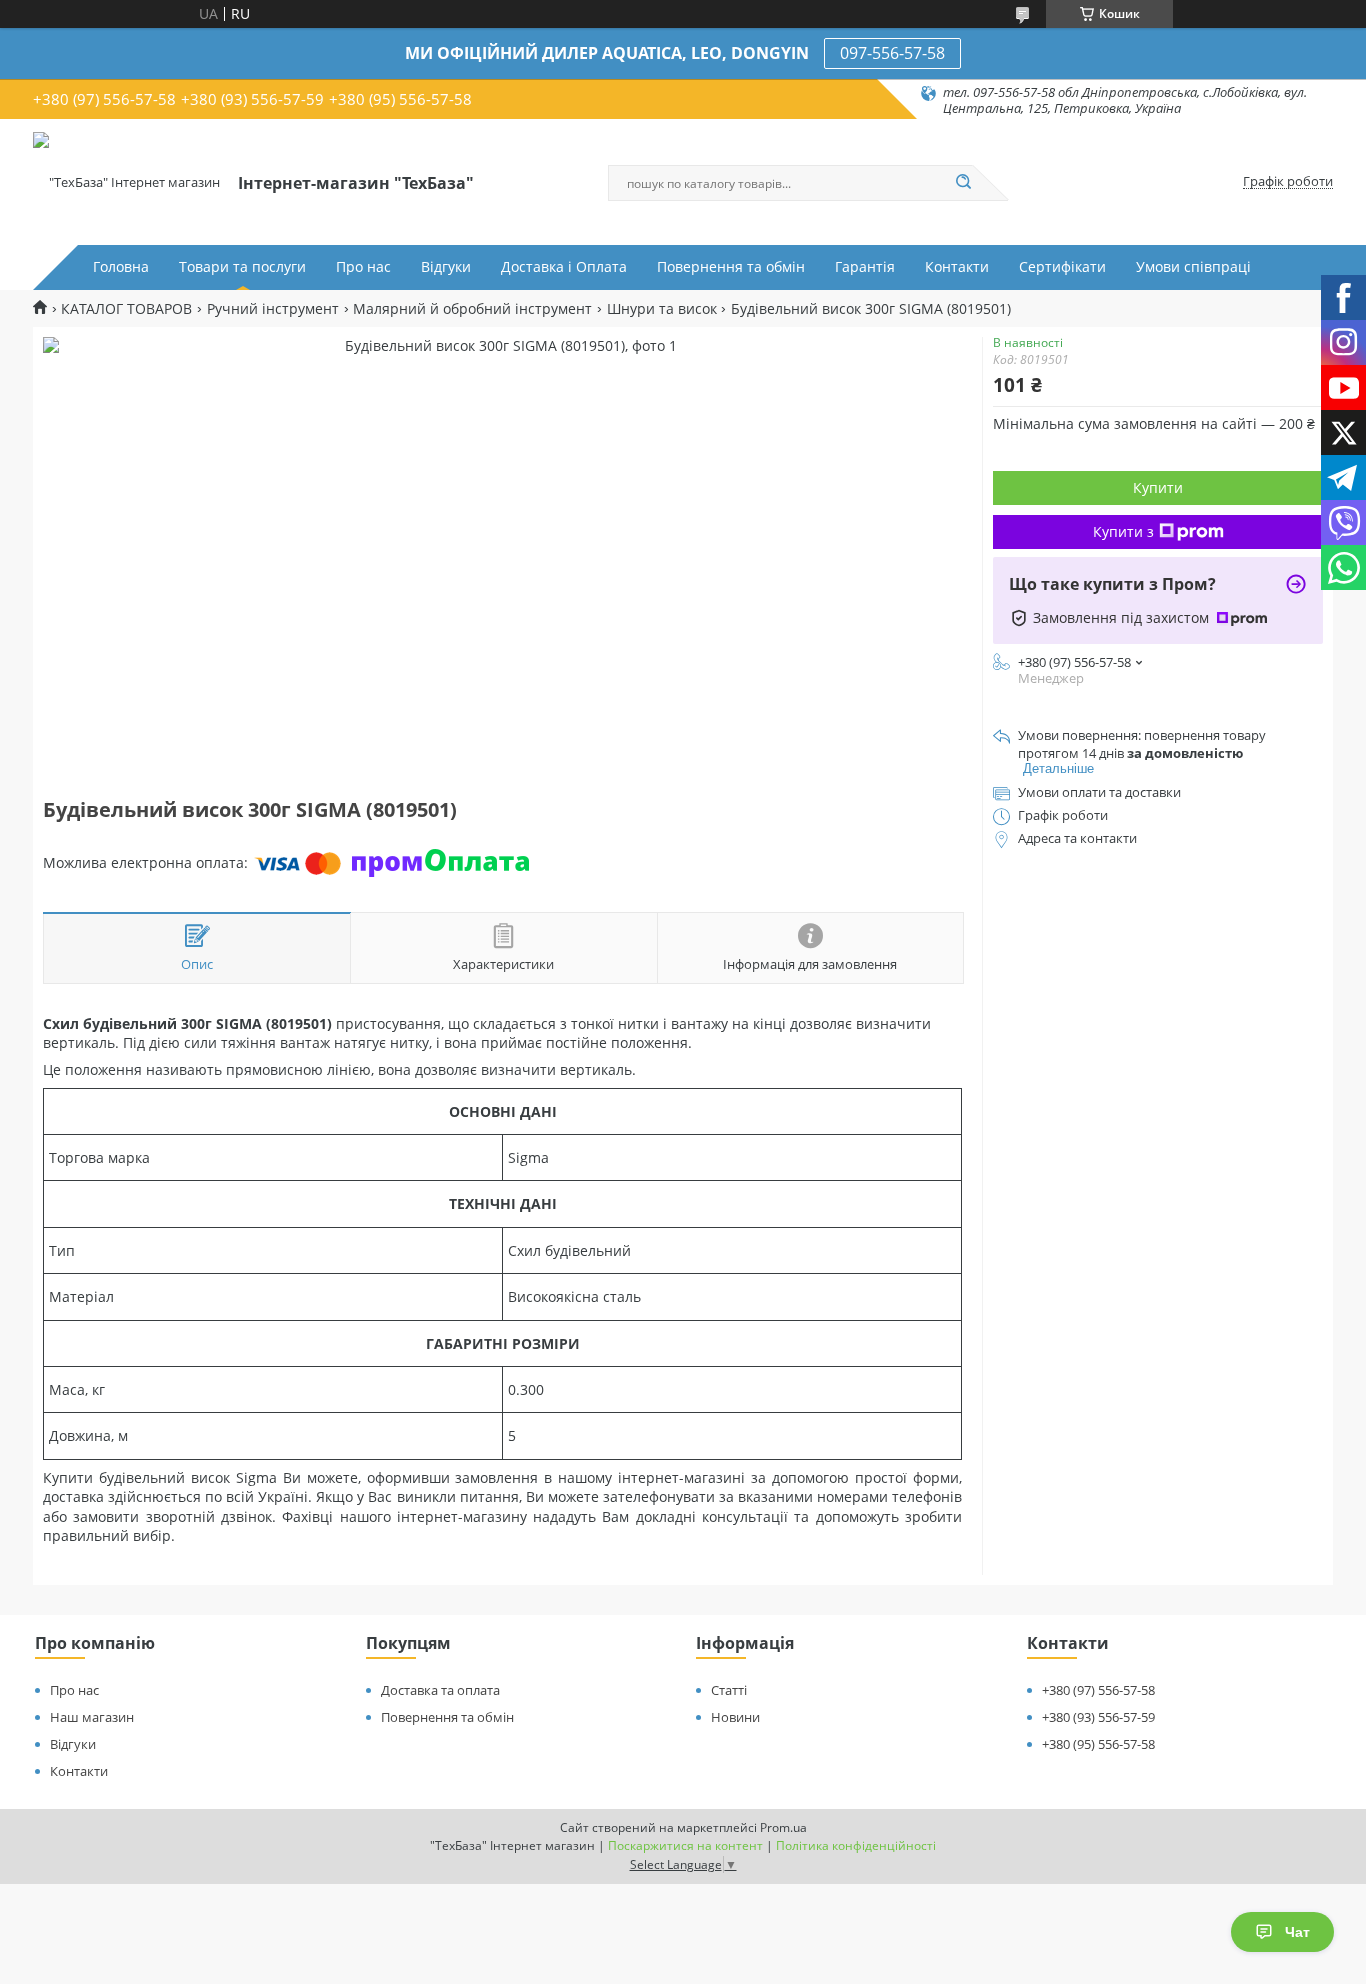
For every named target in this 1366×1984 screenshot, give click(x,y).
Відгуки (446, 267)
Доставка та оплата (440, 1690)
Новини (735, 1717)
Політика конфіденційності (856, 1845)
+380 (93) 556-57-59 (1098, 1717)
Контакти (957, 267)
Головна (121, 267)
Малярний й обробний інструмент (472, 309)
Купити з (1123, 531)
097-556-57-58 (892, 53)
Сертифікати (1062, 267)
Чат (1297, 1932)
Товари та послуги (242, 267)
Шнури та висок (662, 309)
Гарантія (865, 267)
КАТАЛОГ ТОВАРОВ (126, 309)
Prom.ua (783, 1827)
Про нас (363, 267)
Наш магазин (92, 1717)
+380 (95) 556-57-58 (1098, 1744)
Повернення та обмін (731, 267)
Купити (1158, 487)
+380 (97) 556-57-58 (1098, 1690)
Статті (729, 1690)
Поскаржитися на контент (685, 1845)
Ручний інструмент (273, 309)
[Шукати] (963, 183)
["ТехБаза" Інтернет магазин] (126, 182)
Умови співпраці (1193, 267)
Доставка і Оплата (564, 267)
